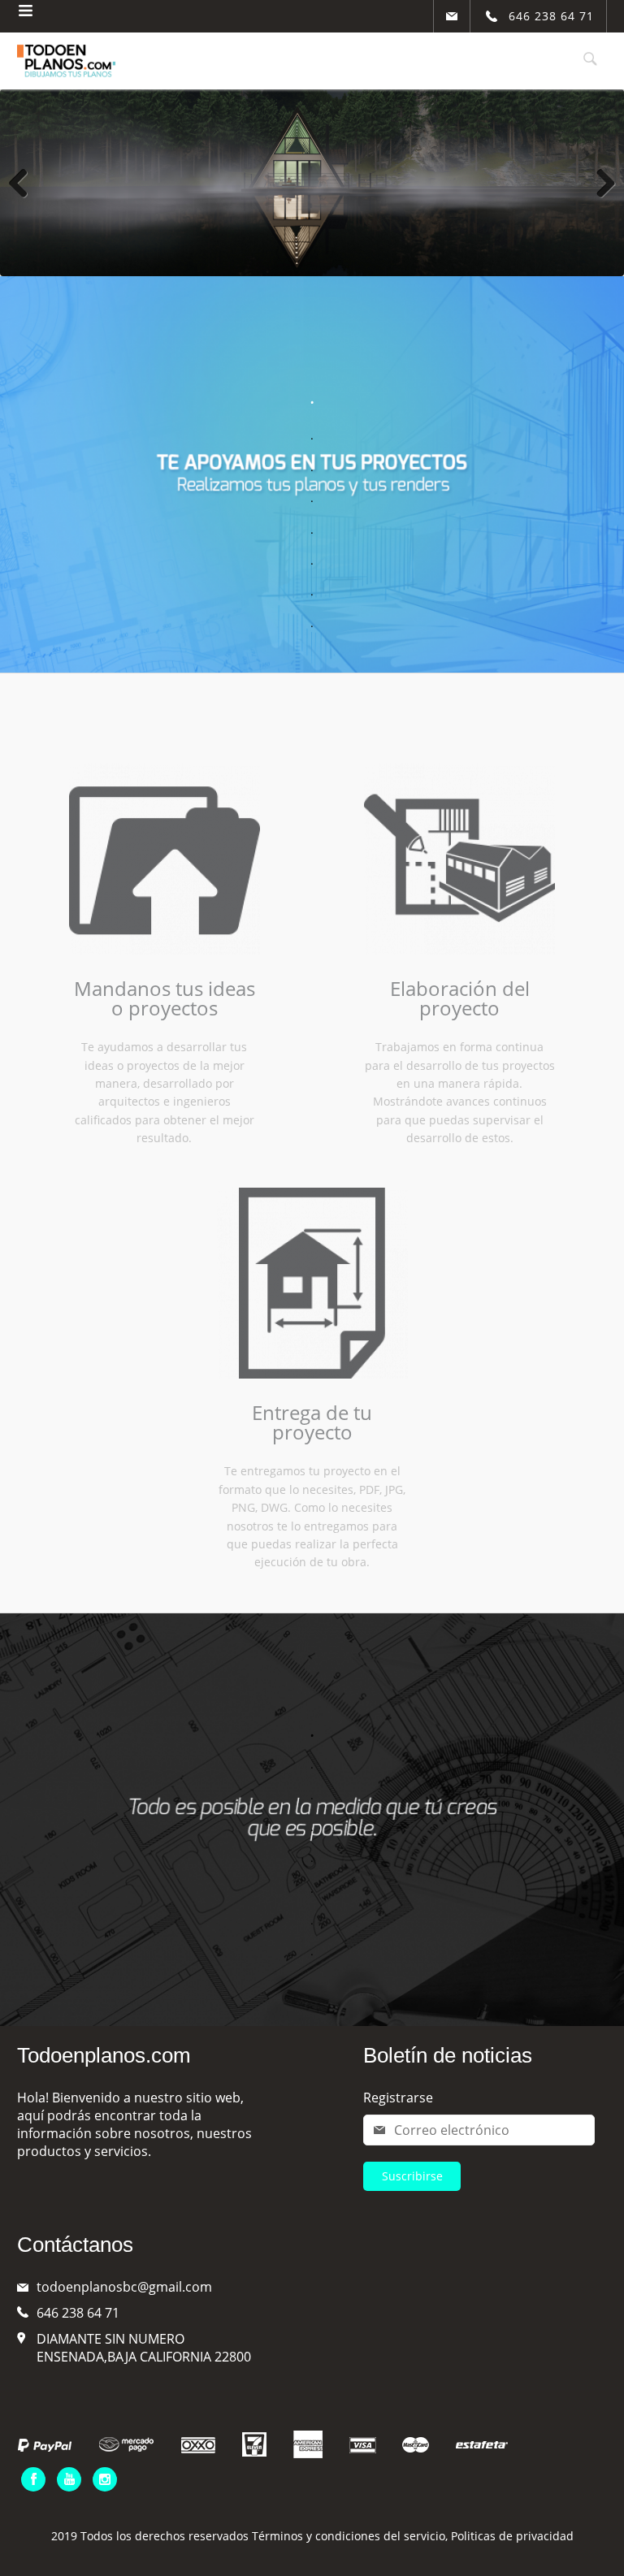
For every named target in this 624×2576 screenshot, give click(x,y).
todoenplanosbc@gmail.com (124, 2287)
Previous (24, 183)
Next (600, 183)
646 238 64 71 (78, 2313)
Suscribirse (412, 2176)
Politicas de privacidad (512, 2536)
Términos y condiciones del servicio (349, 2536)
